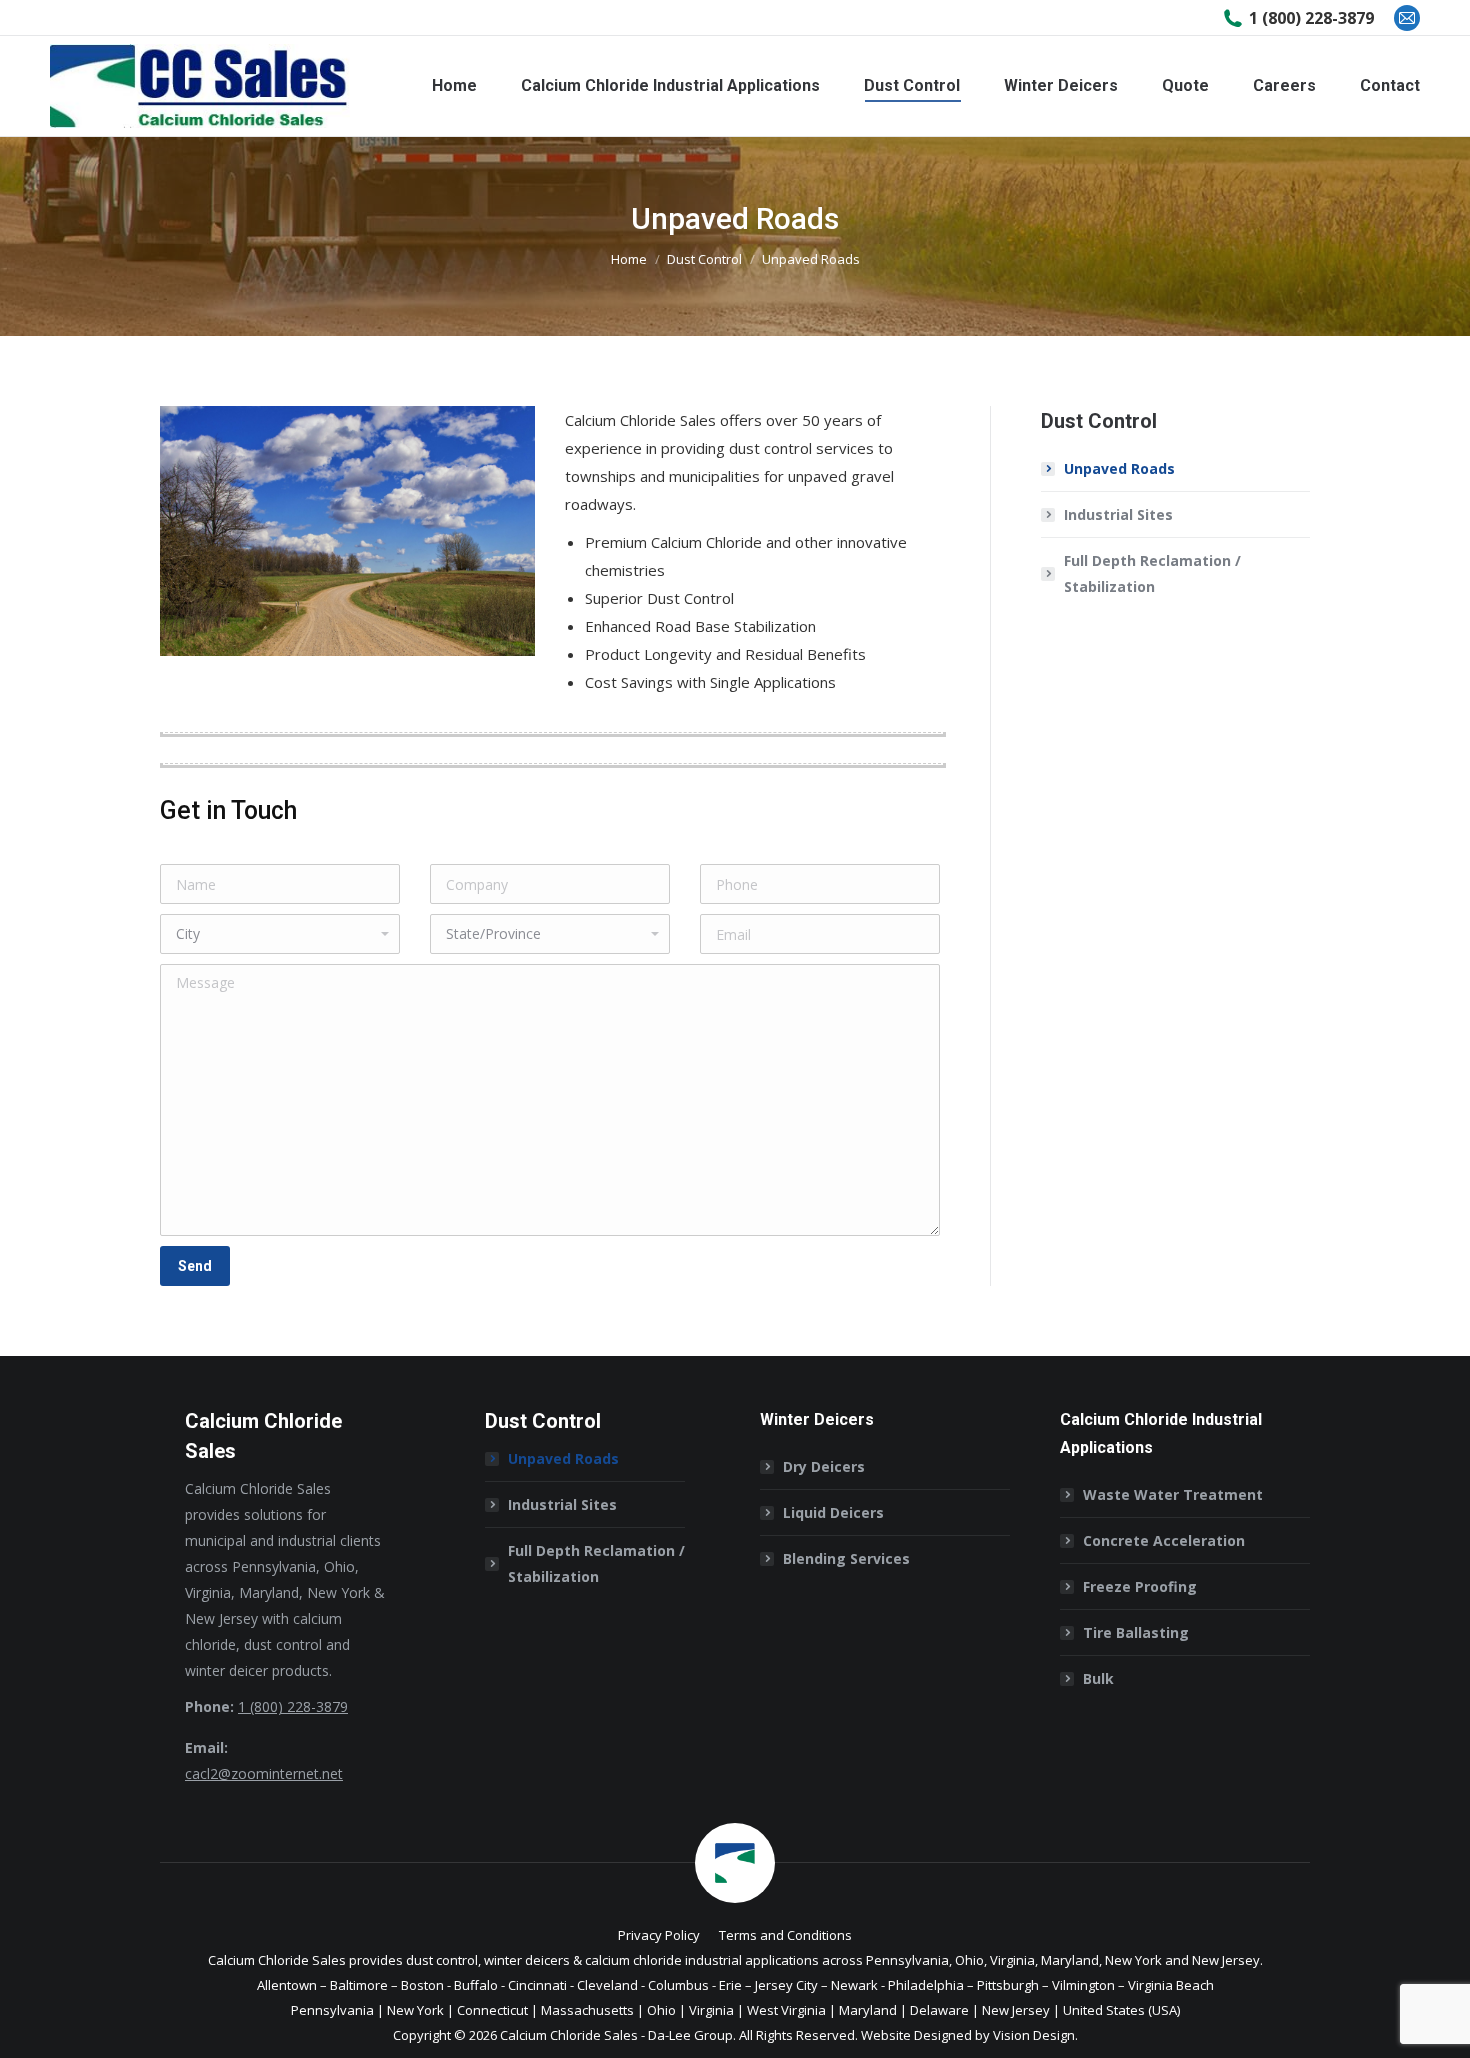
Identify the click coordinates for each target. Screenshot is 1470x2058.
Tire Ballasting (1136, 1632)
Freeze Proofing (1140, 1586)
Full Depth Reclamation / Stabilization (1152, 573)
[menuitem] (454, 86)
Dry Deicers (824, 1466)
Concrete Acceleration (1164, 1540)
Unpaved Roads (1119, 468)
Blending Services (846, 1558)
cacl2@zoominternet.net (264, 1773)
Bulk (1098, 1678)
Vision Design (1034, 2035)
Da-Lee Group (690, 2035)
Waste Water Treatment (1173, 1494)
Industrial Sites (1118, 514)
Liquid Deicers (833, 1512)
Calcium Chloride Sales (569, 2035)
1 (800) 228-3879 (1311, 18)
